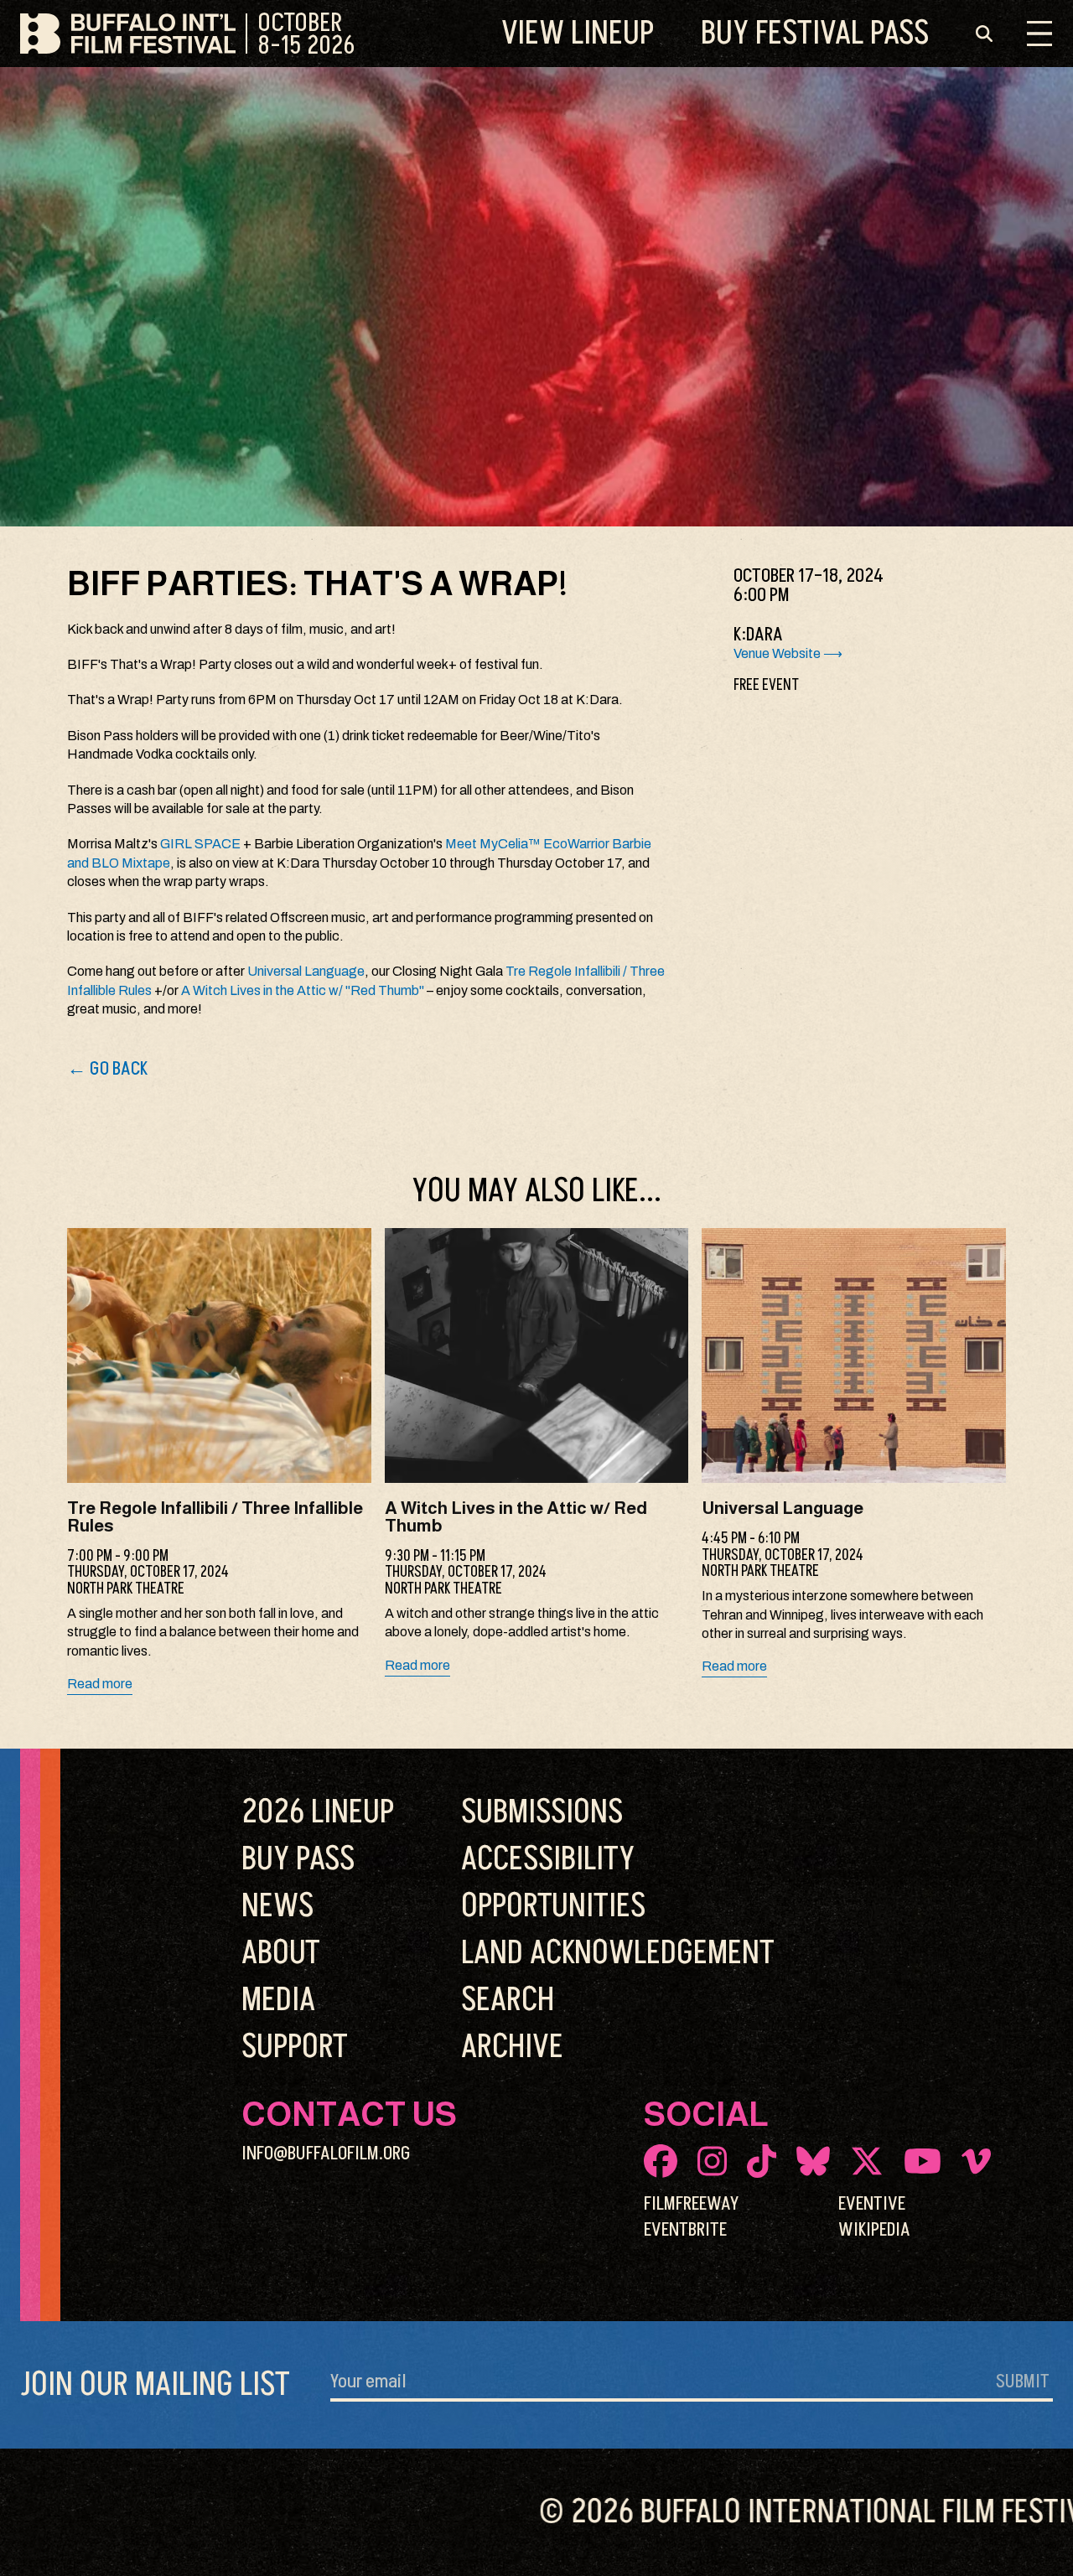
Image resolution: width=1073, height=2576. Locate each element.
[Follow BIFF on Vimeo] (976, 2161)
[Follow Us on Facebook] (661, 2161)
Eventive (872, 2204)
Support (295, 2047)
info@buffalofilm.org (326, 2154)
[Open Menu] (1039, 34)
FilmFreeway (691, 2204)
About (281, 1953)
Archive (512, 2047)
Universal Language (306, 971)
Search (508, 2000)
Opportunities (553, 1906)
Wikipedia (874, 2230)
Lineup (578, 34)
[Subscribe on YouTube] (923, 2161)
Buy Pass (815, 34)
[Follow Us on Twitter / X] (867, 2161)
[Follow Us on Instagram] (712, 2161)
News (277, 1906)
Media (278, 2000)
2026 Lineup (318, 1812)
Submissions (542, 1812)
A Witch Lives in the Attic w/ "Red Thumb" (303, 990)
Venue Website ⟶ (788, 653)
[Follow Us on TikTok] (762, 2161)
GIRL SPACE (200, 844)
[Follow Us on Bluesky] (813, 2161)
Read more (100, 1684)
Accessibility (548, 1859)
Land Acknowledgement (618, 1953)
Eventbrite (685, 2230)
